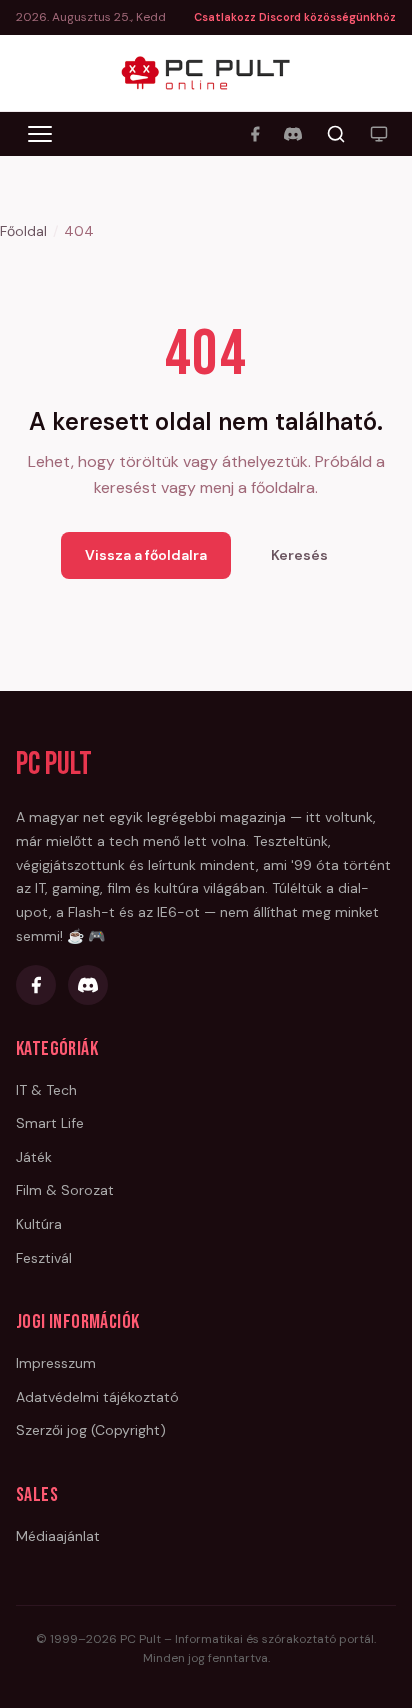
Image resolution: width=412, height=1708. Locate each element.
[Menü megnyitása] (40, 134)
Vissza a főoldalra (146, 555)
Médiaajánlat (58, 1536)
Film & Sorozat (65, 1190)
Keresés (299, 555)
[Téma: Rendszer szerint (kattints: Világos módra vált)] (379, 134)
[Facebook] (255, 134)
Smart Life (50, 1123)
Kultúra (39, 1224)
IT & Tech (46, 1090)
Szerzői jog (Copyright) (91, 1430)
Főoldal (23, 231)
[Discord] (293, 134)
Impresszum (56, 1363)
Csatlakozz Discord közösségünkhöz (295, 17)
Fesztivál (44, 1258)
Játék (34, 1157)
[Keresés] (336, 134)
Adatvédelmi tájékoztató (97, 1397)
